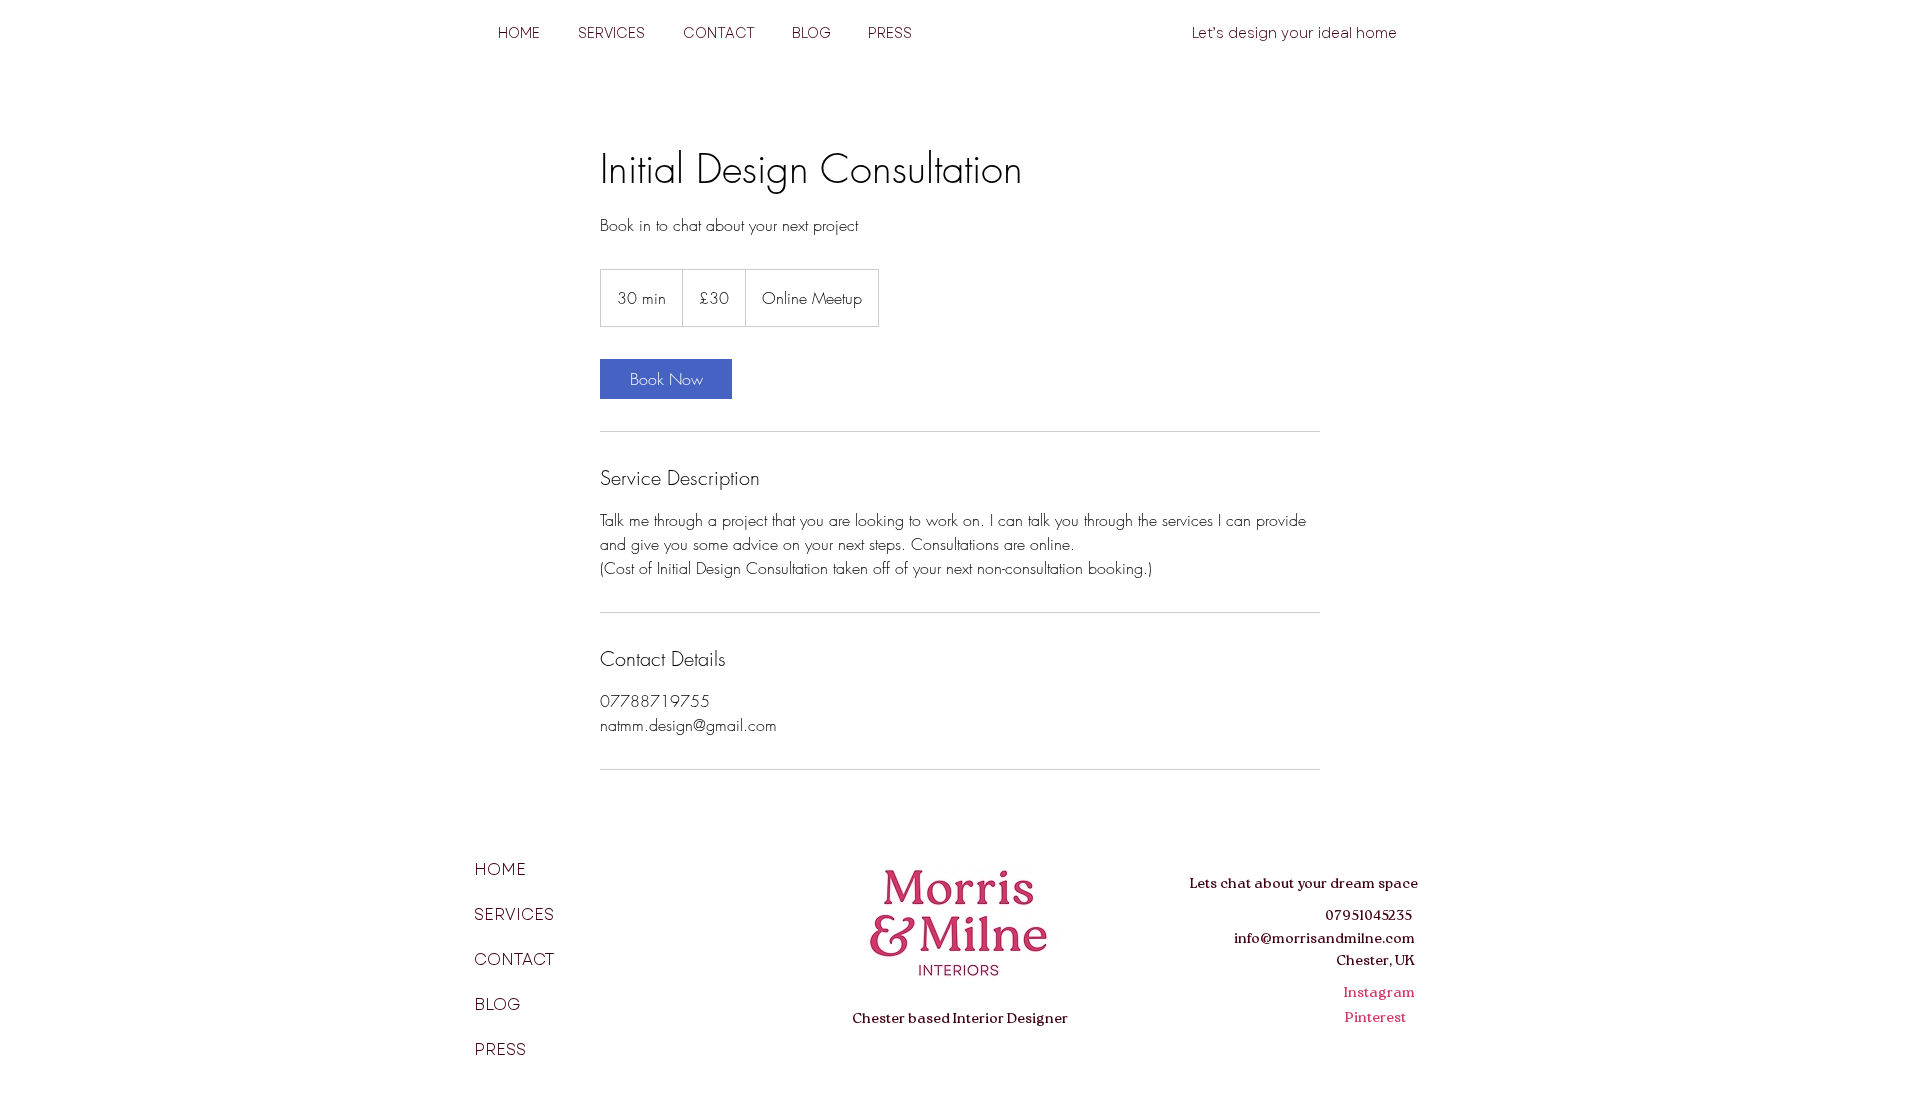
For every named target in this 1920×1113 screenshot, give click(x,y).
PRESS (500, 1049)
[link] (666, 379)
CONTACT (514, 959)
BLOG (497, 1004)
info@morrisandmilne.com (1324, 940)
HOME (500, 869)
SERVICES (514, 914)
